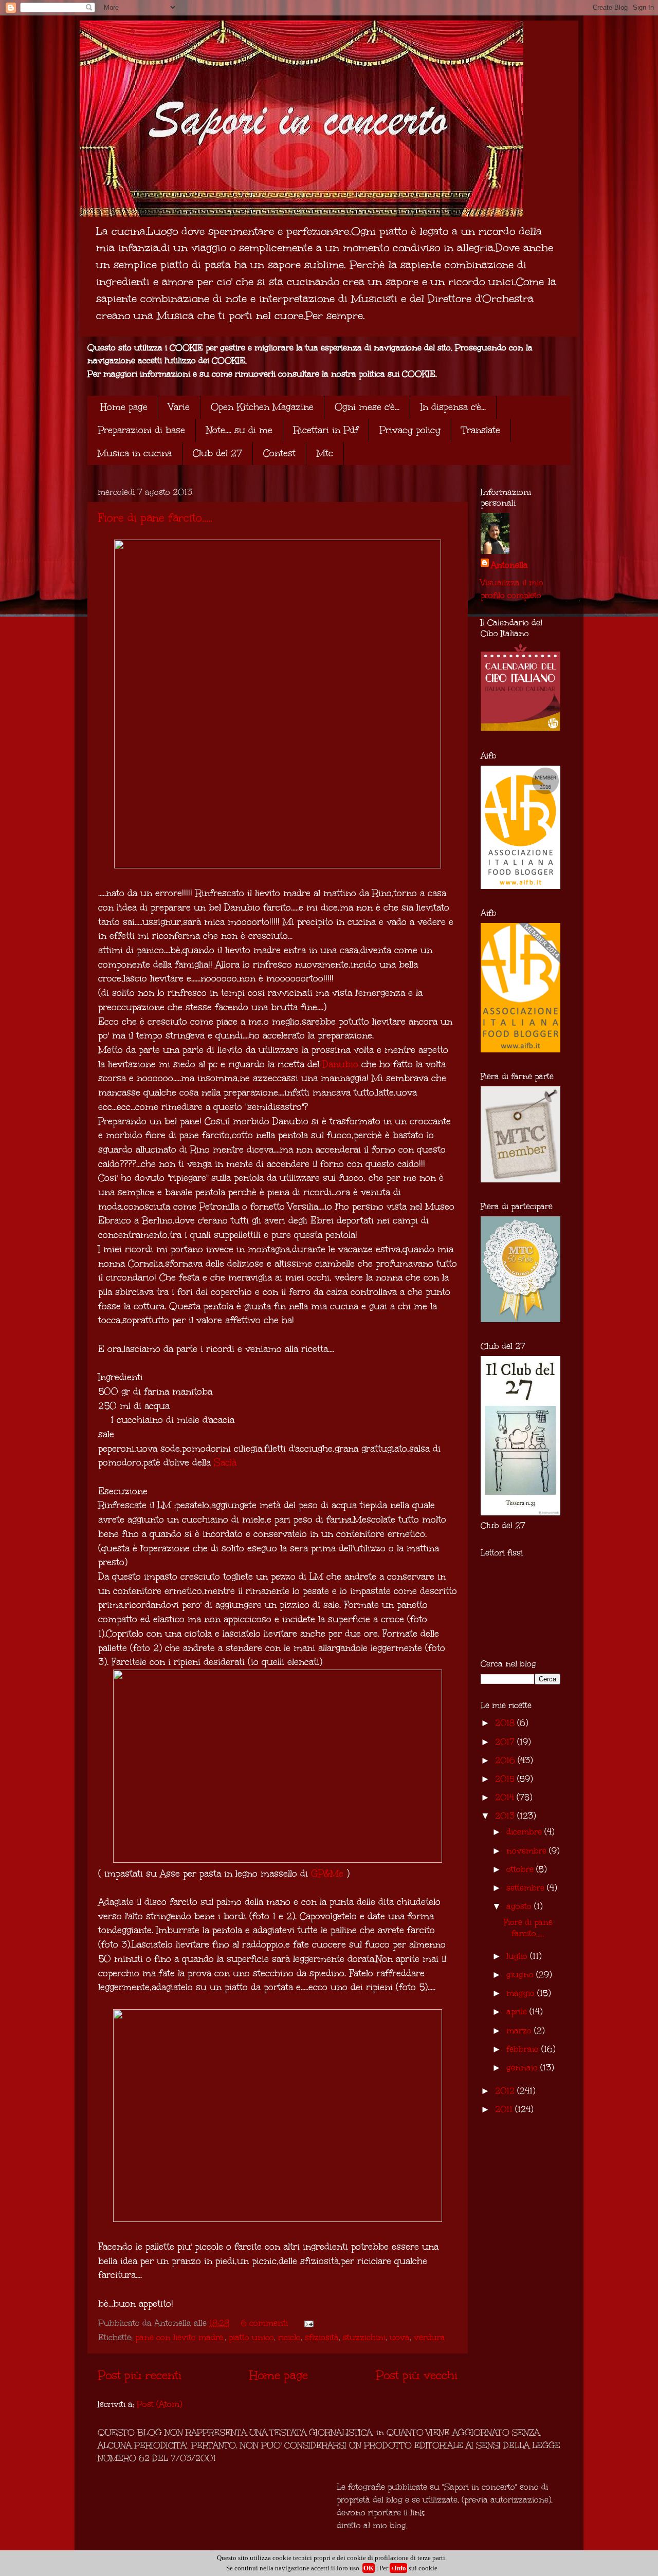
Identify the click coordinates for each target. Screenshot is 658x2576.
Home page (124, 407)
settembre (527, 1888)
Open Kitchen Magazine (262, 407)
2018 (506, 1723)
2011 (505, 2109)
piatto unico (251, 2337)
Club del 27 (217, 453)
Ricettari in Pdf (326, 430)
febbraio (524, 2049)
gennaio (523, 2068)
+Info (398, 2568)
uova (400, 2337)
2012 (506, 2091)
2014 (506, 1797)
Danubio (340, 1064)
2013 (506, 1816)
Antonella (509, 565)
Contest (279, 453)
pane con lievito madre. (180, 2337)
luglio (518, 1956)
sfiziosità (322, 2337)
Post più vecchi (417, 2375)
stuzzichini (364, 2337)
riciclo (289, 2337)
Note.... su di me (239, 430)
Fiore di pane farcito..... (155, 518)
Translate (481, 430)
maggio (522, 1993)
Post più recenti (140, 2375)
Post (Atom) (159, 2404)
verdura (429, 2337)
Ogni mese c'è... (367, 407)
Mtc (325, 453)
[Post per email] (308, 2323)
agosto (520, 1906)
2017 (506, 1742)
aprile (518, 2012)
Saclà (225, 1462)
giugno (521, 1975)
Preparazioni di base (141, 430)
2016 (506, 1760)
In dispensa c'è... (453, 407)
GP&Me (327, 1874)
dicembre (525, 1832)
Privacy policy (410, 430)
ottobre (521, 1869)
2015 (506, 1779)
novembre (528, 1851)
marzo (520, 2031)
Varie (179, 407)
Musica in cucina (135, 453)
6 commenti (264, 2323)
